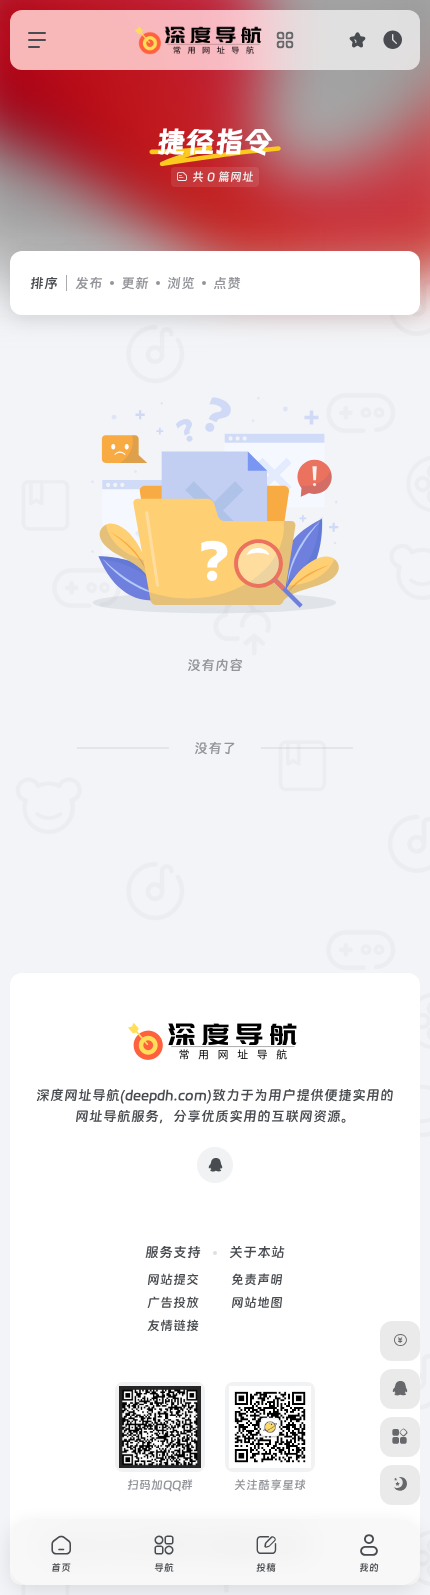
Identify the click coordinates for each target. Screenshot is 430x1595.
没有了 (215, 748)
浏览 (181, 283)
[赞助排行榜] (400, 1341)
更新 (135, 283)
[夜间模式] (400, 1485)
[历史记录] (392, 39)
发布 (89, 283)
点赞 (227, 283)
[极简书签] (400, 1437)
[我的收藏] (357, 39)
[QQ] (215, 1165)
